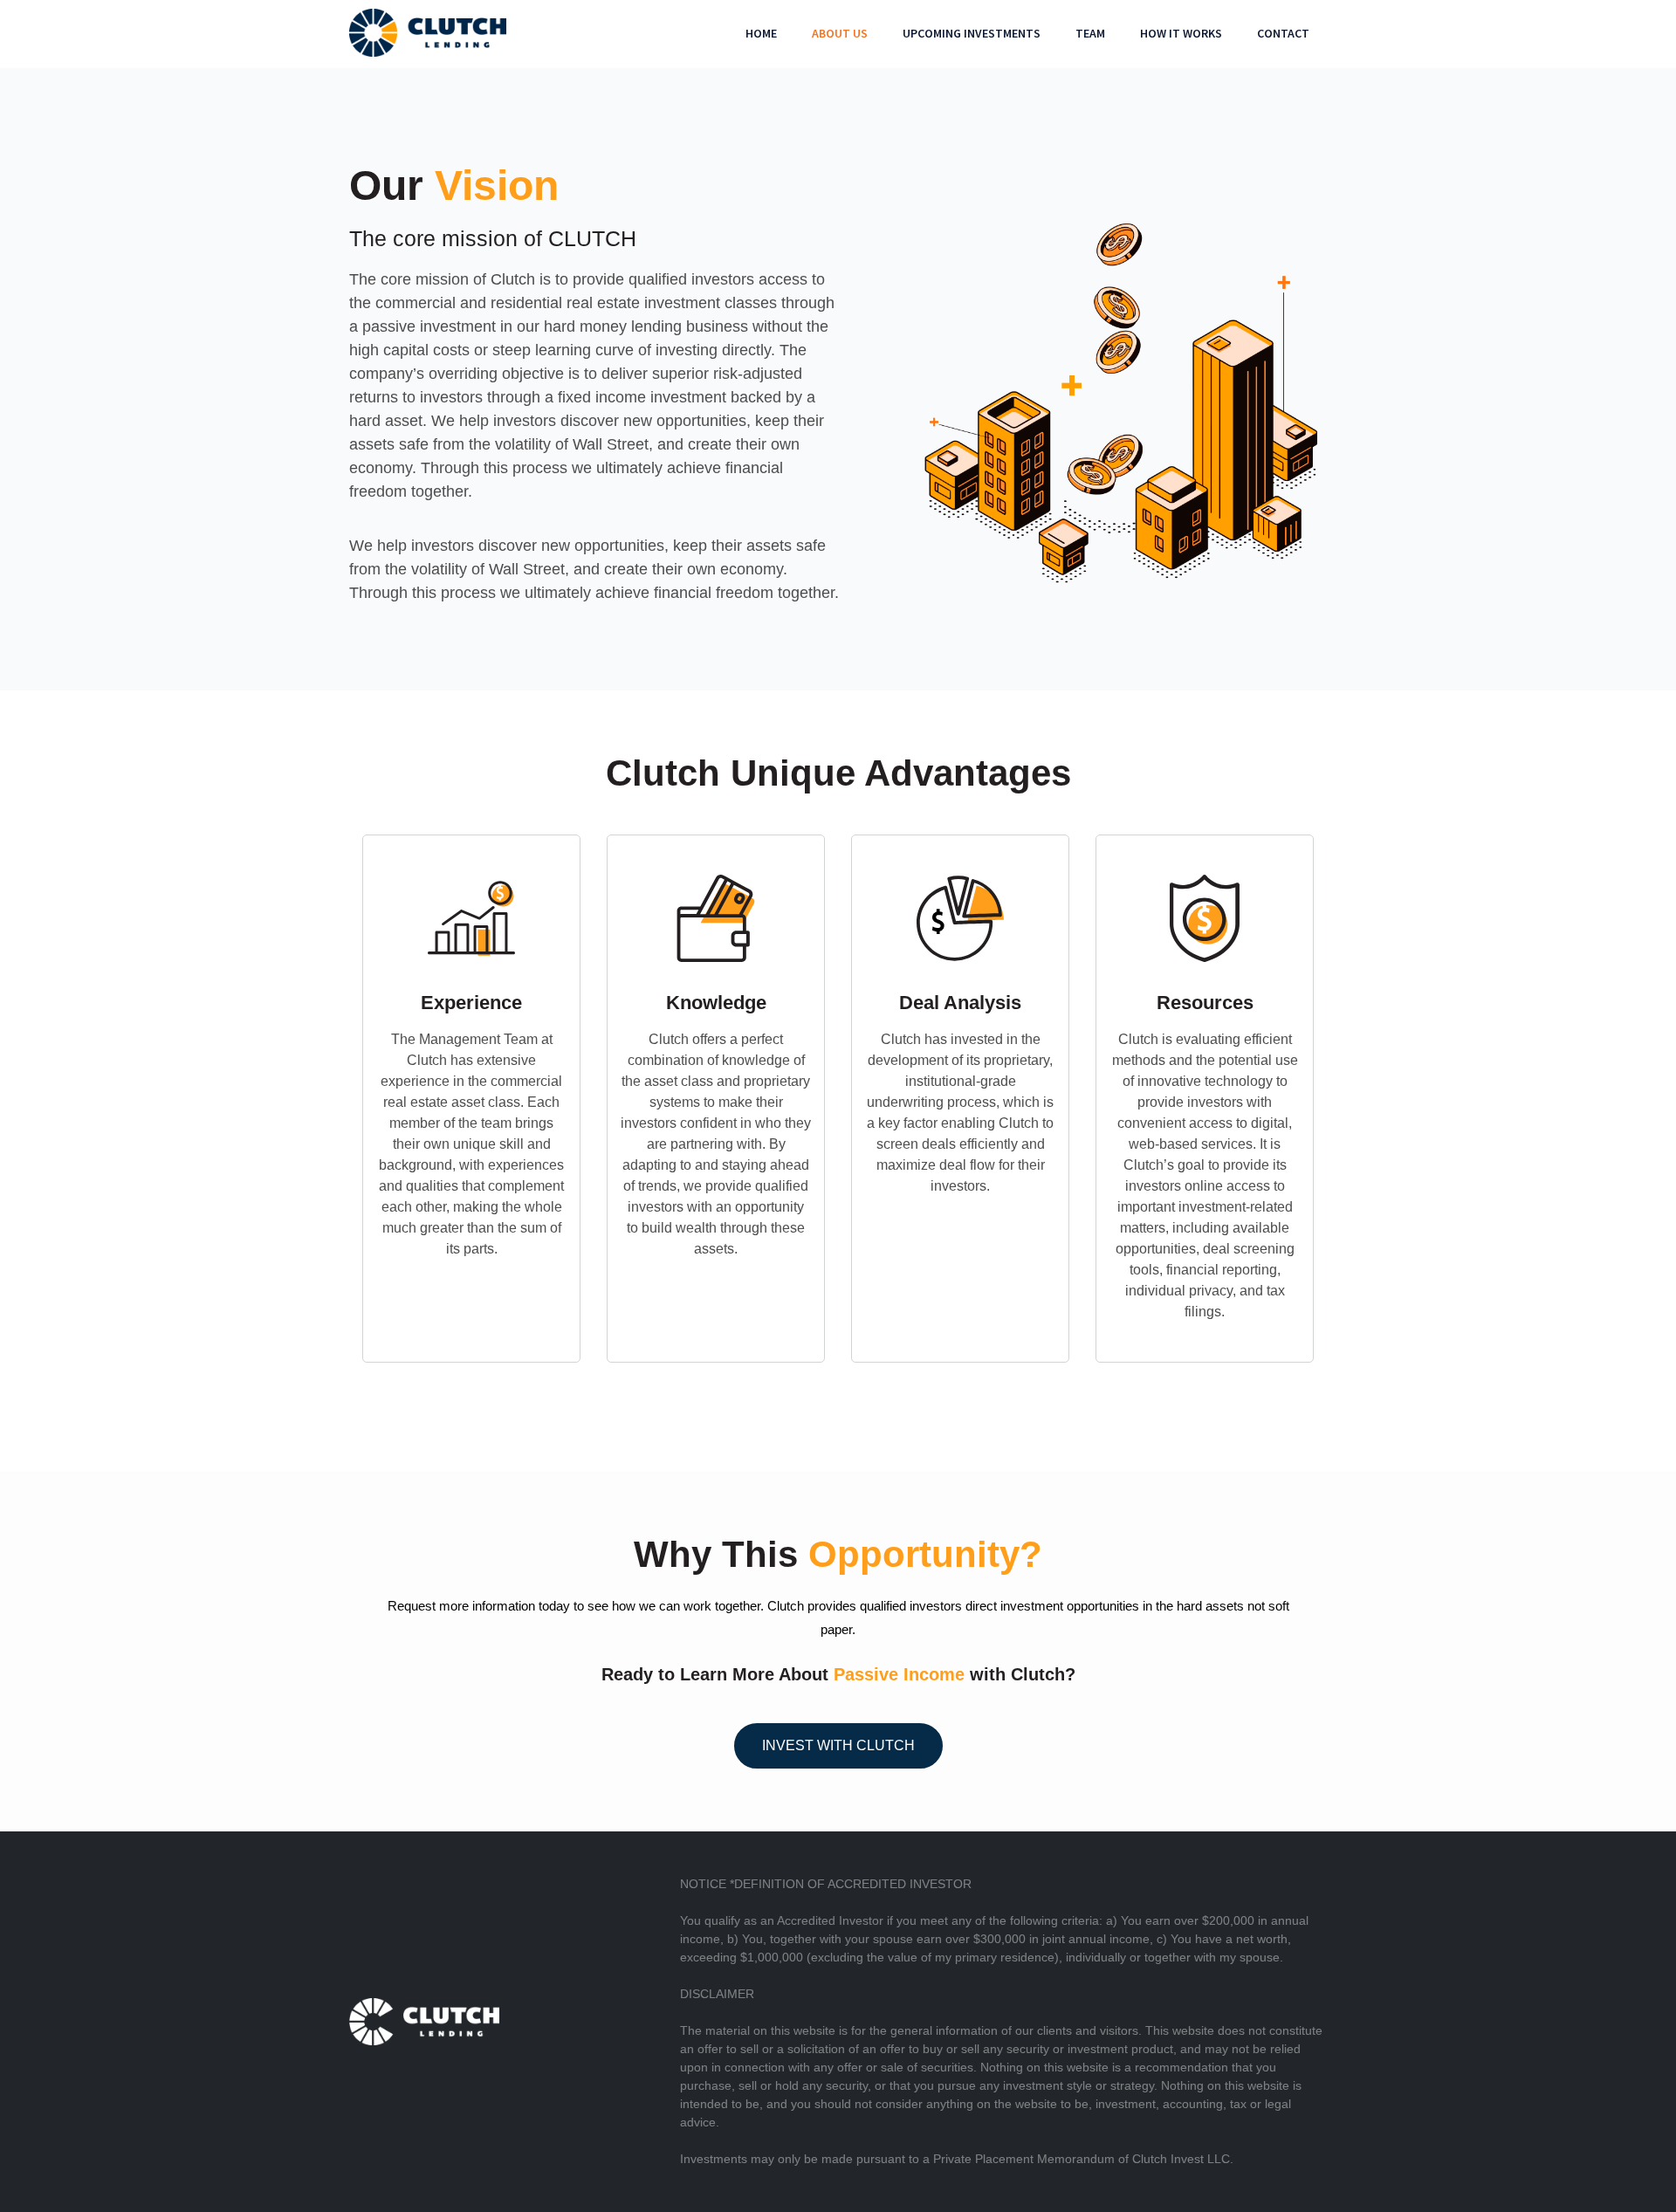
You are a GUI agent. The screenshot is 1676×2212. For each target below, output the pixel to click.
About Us (840, 33)
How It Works (1181, 33)
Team (1090, 33)
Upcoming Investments (972, 33)
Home (761, 33)
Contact (1283, 33)
